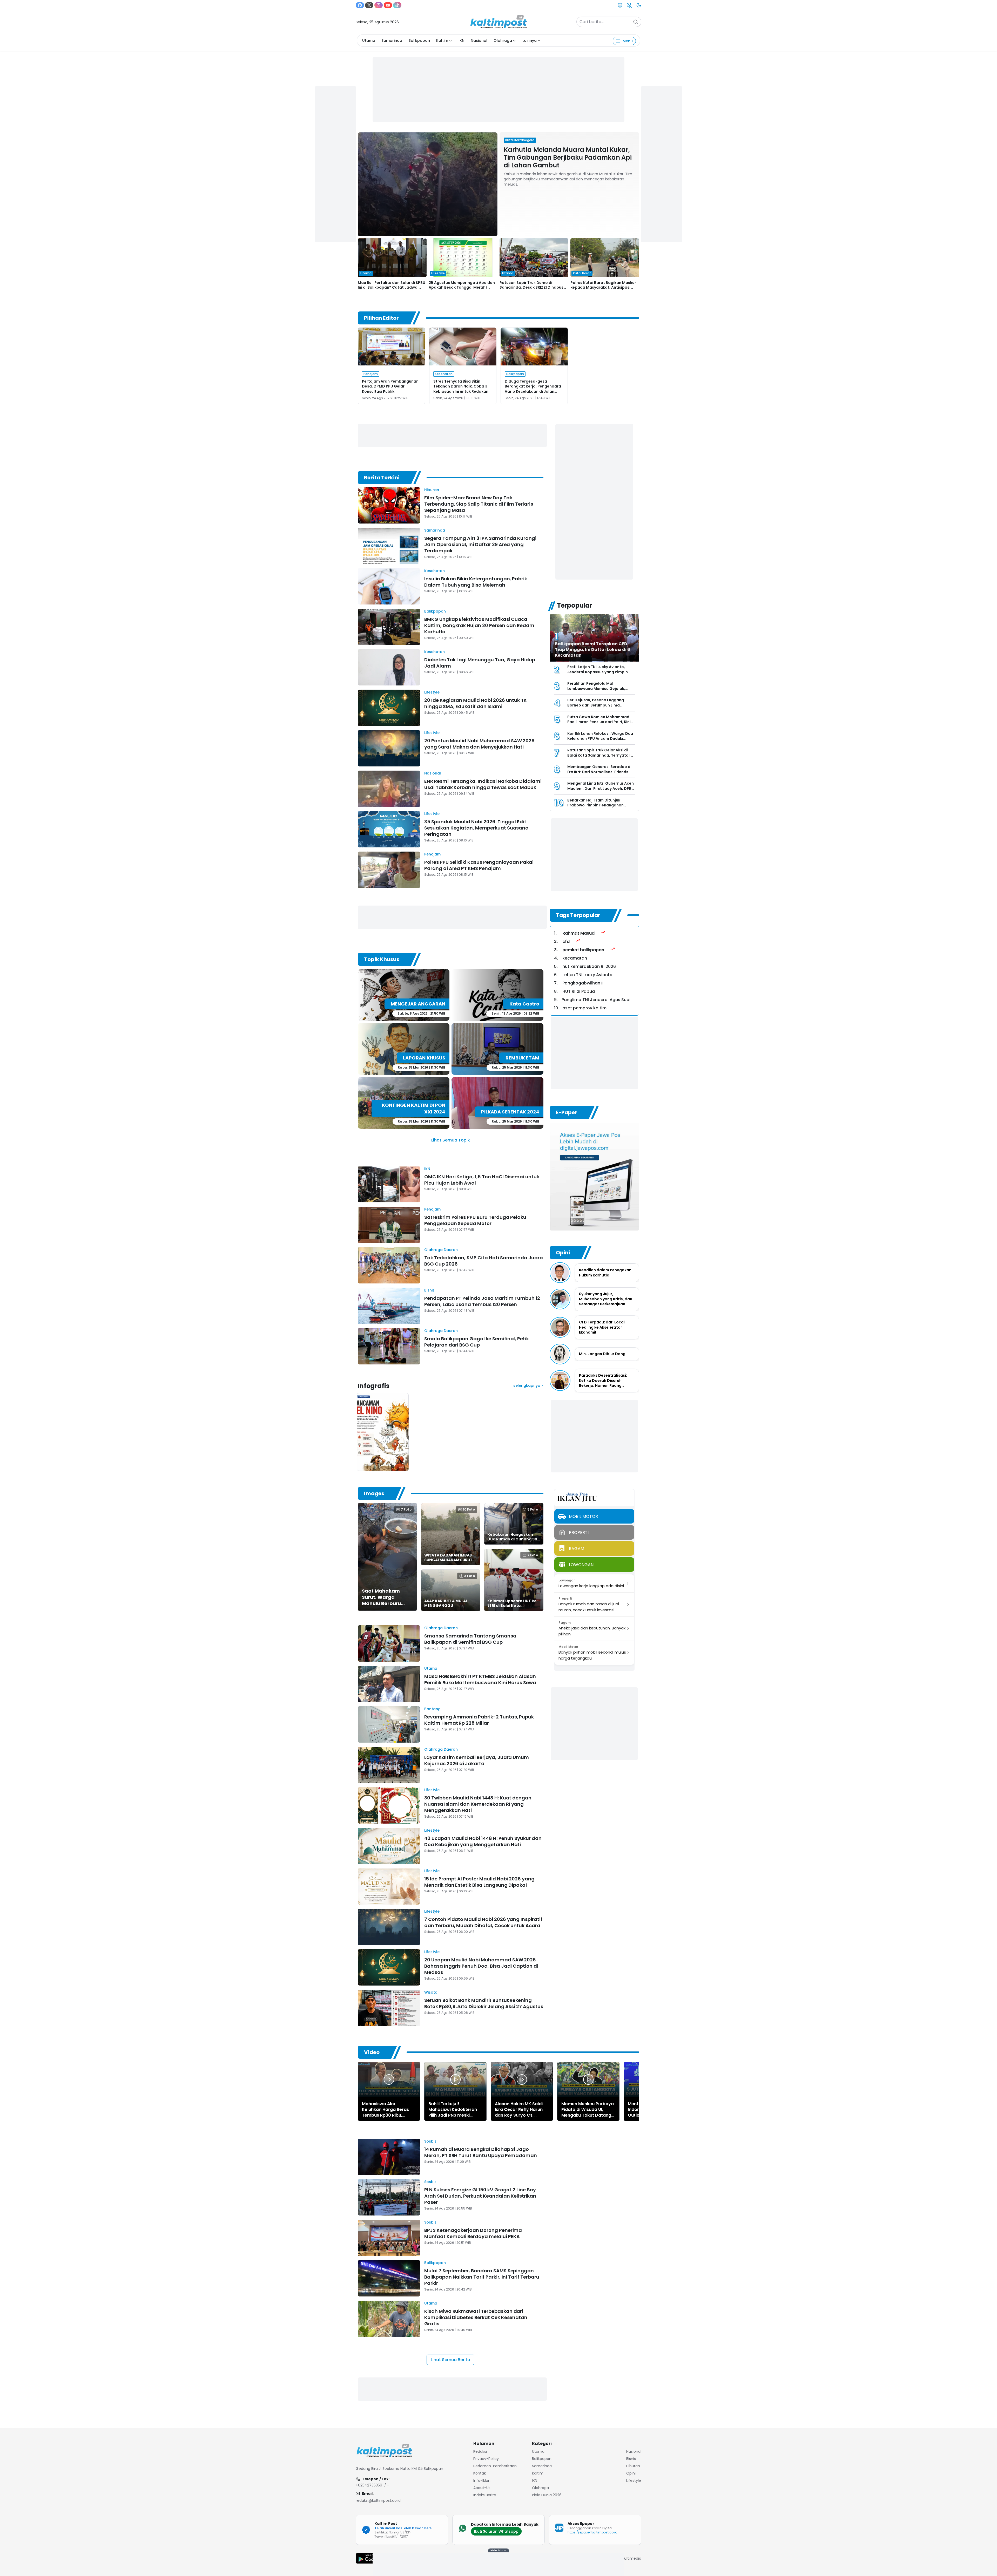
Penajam (432, 854)
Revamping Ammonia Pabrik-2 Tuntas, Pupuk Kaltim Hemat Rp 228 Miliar (479, 1720)
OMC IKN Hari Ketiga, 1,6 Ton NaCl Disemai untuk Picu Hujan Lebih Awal (482, 1180)
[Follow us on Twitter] (369, 5)
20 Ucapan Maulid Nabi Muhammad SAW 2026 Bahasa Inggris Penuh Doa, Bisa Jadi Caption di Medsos (481, 1966)
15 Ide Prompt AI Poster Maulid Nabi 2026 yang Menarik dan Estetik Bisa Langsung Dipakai (479, 1882)
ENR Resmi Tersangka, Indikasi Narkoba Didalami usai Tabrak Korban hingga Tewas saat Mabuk (483, 784)
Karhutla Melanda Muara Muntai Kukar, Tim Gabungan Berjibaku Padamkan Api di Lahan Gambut (568, 157)
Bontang (432, 1709)
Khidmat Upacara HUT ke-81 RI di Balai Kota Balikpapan (513, 1606)
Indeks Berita (485, 2495)
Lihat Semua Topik (451, 1140)
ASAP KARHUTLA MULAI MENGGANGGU (446, 1603)
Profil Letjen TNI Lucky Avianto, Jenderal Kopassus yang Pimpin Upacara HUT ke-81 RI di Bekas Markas (598, 674)
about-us (482, 2488)
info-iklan (482, 2480)
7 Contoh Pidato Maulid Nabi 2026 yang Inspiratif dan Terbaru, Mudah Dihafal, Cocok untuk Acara (483, 1922)
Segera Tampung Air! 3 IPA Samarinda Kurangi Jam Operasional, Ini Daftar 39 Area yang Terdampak (480, 544)
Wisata (431, 1992)
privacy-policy (486, 2459)
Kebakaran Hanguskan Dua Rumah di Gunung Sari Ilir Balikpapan (514, 1539)
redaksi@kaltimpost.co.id (378, 2500)
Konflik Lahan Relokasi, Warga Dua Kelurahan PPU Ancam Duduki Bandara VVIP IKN (600, 739)
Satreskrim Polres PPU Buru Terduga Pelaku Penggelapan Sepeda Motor (475, 1220)
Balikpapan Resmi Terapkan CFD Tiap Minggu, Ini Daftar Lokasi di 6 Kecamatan (592, 650)
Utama (369, 40)
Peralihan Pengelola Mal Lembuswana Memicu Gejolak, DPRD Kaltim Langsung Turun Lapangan (596, 691)
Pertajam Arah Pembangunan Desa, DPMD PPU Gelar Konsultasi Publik (390, 386)
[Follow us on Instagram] (379, 5)
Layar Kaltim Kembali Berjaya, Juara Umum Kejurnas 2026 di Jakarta (477, 1760)
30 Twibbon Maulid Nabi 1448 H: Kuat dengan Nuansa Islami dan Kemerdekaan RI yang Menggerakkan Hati (478, 1804)
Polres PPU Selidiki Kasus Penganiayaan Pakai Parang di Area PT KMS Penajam (479, 865)
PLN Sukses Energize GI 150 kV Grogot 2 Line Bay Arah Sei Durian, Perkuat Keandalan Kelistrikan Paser (480, 2196)
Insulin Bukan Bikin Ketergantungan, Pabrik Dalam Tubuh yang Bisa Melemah (476, 582)
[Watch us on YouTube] (388, 5)
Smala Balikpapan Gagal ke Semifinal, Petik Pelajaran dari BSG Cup (477, 1342)
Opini (631, 2473)
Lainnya (530, 40)
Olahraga (503, 40)
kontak (480, 2473)
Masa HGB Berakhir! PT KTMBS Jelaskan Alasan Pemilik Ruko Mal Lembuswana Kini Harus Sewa (480, 1679)
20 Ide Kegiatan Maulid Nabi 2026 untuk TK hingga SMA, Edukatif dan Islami (476, 703)
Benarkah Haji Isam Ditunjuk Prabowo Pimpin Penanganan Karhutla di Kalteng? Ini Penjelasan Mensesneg (600, 808)
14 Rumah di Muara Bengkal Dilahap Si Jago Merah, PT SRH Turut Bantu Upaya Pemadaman (481, 2152)
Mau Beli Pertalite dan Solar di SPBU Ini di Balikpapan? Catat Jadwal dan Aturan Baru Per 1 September (392, 287)
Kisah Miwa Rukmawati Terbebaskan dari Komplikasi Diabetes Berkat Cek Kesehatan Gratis (476, 2317)
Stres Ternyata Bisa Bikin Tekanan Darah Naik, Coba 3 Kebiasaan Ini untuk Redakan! (461, 386)
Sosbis (430, 2141)
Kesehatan (434, 571)
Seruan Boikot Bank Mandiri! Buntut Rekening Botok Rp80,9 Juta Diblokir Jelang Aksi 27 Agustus (484, 2003)
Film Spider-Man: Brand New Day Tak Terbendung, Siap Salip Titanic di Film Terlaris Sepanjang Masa (479, 504)
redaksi (480, 2451)
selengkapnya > (528, 1385)
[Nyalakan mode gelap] (639, 5)
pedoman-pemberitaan (495, 2466)
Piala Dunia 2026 (547, 2495)
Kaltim (442, 40)
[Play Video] (389, 2079)
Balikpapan (419, 40)
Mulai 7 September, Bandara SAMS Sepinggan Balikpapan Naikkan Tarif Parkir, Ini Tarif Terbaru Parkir (482, 2277)
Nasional (479, 40)
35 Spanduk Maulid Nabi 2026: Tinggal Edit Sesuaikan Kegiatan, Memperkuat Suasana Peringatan (476, 828)
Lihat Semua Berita (450, 2360)
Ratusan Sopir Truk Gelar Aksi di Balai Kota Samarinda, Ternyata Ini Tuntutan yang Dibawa (601, 755)
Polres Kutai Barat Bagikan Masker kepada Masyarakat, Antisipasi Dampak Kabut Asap (603, 287)
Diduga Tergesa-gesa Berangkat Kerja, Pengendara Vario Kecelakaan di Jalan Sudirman (533, 389)
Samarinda (392, 40)
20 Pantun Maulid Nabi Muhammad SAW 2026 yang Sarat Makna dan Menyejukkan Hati (479, 744)
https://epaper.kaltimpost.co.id (592, 2532)
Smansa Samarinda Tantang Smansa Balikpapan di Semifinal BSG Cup (470, 1639)
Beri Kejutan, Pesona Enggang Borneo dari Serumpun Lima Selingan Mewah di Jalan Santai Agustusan (598, 708)
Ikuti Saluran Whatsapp (496, 2531)
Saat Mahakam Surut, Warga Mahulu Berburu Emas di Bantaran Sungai (384, 1603)
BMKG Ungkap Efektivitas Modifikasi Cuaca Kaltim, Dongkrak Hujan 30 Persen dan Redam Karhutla (479, 625)
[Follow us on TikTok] (397, 5)
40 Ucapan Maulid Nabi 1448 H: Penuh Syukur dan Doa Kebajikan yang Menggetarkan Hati (483, 1841)
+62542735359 (369, 2485)
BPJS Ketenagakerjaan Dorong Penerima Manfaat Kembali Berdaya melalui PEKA (473, 2233)
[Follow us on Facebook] (360, 5)
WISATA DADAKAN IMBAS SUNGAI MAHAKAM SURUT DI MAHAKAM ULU (448, 1560)
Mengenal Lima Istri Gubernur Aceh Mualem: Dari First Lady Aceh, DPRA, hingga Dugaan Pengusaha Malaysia (601, 791)
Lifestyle (432, 692)
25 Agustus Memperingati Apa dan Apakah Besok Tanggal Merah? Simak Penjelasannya (462, 287)
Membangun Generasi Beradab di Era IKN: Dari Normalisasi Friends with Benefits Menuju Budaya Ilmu (599, 772)
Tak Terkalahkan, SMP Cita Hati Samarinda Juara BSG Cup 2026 (484, 1261)
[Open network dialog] (620, 5)
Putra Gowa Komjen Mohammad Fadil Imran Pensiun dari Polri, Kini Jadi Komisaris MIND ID (599, 722)
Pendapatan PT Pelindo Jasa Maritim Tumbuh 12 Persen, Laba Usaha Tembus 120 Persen (482, 1301)
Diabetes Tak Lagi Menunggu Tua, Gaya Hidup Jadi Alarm (480, 663)
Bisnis (429, 1290)
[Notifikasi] (629, 5)
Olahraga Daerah (441, 1250)
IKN (462, 40)
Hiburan (432, 490)
